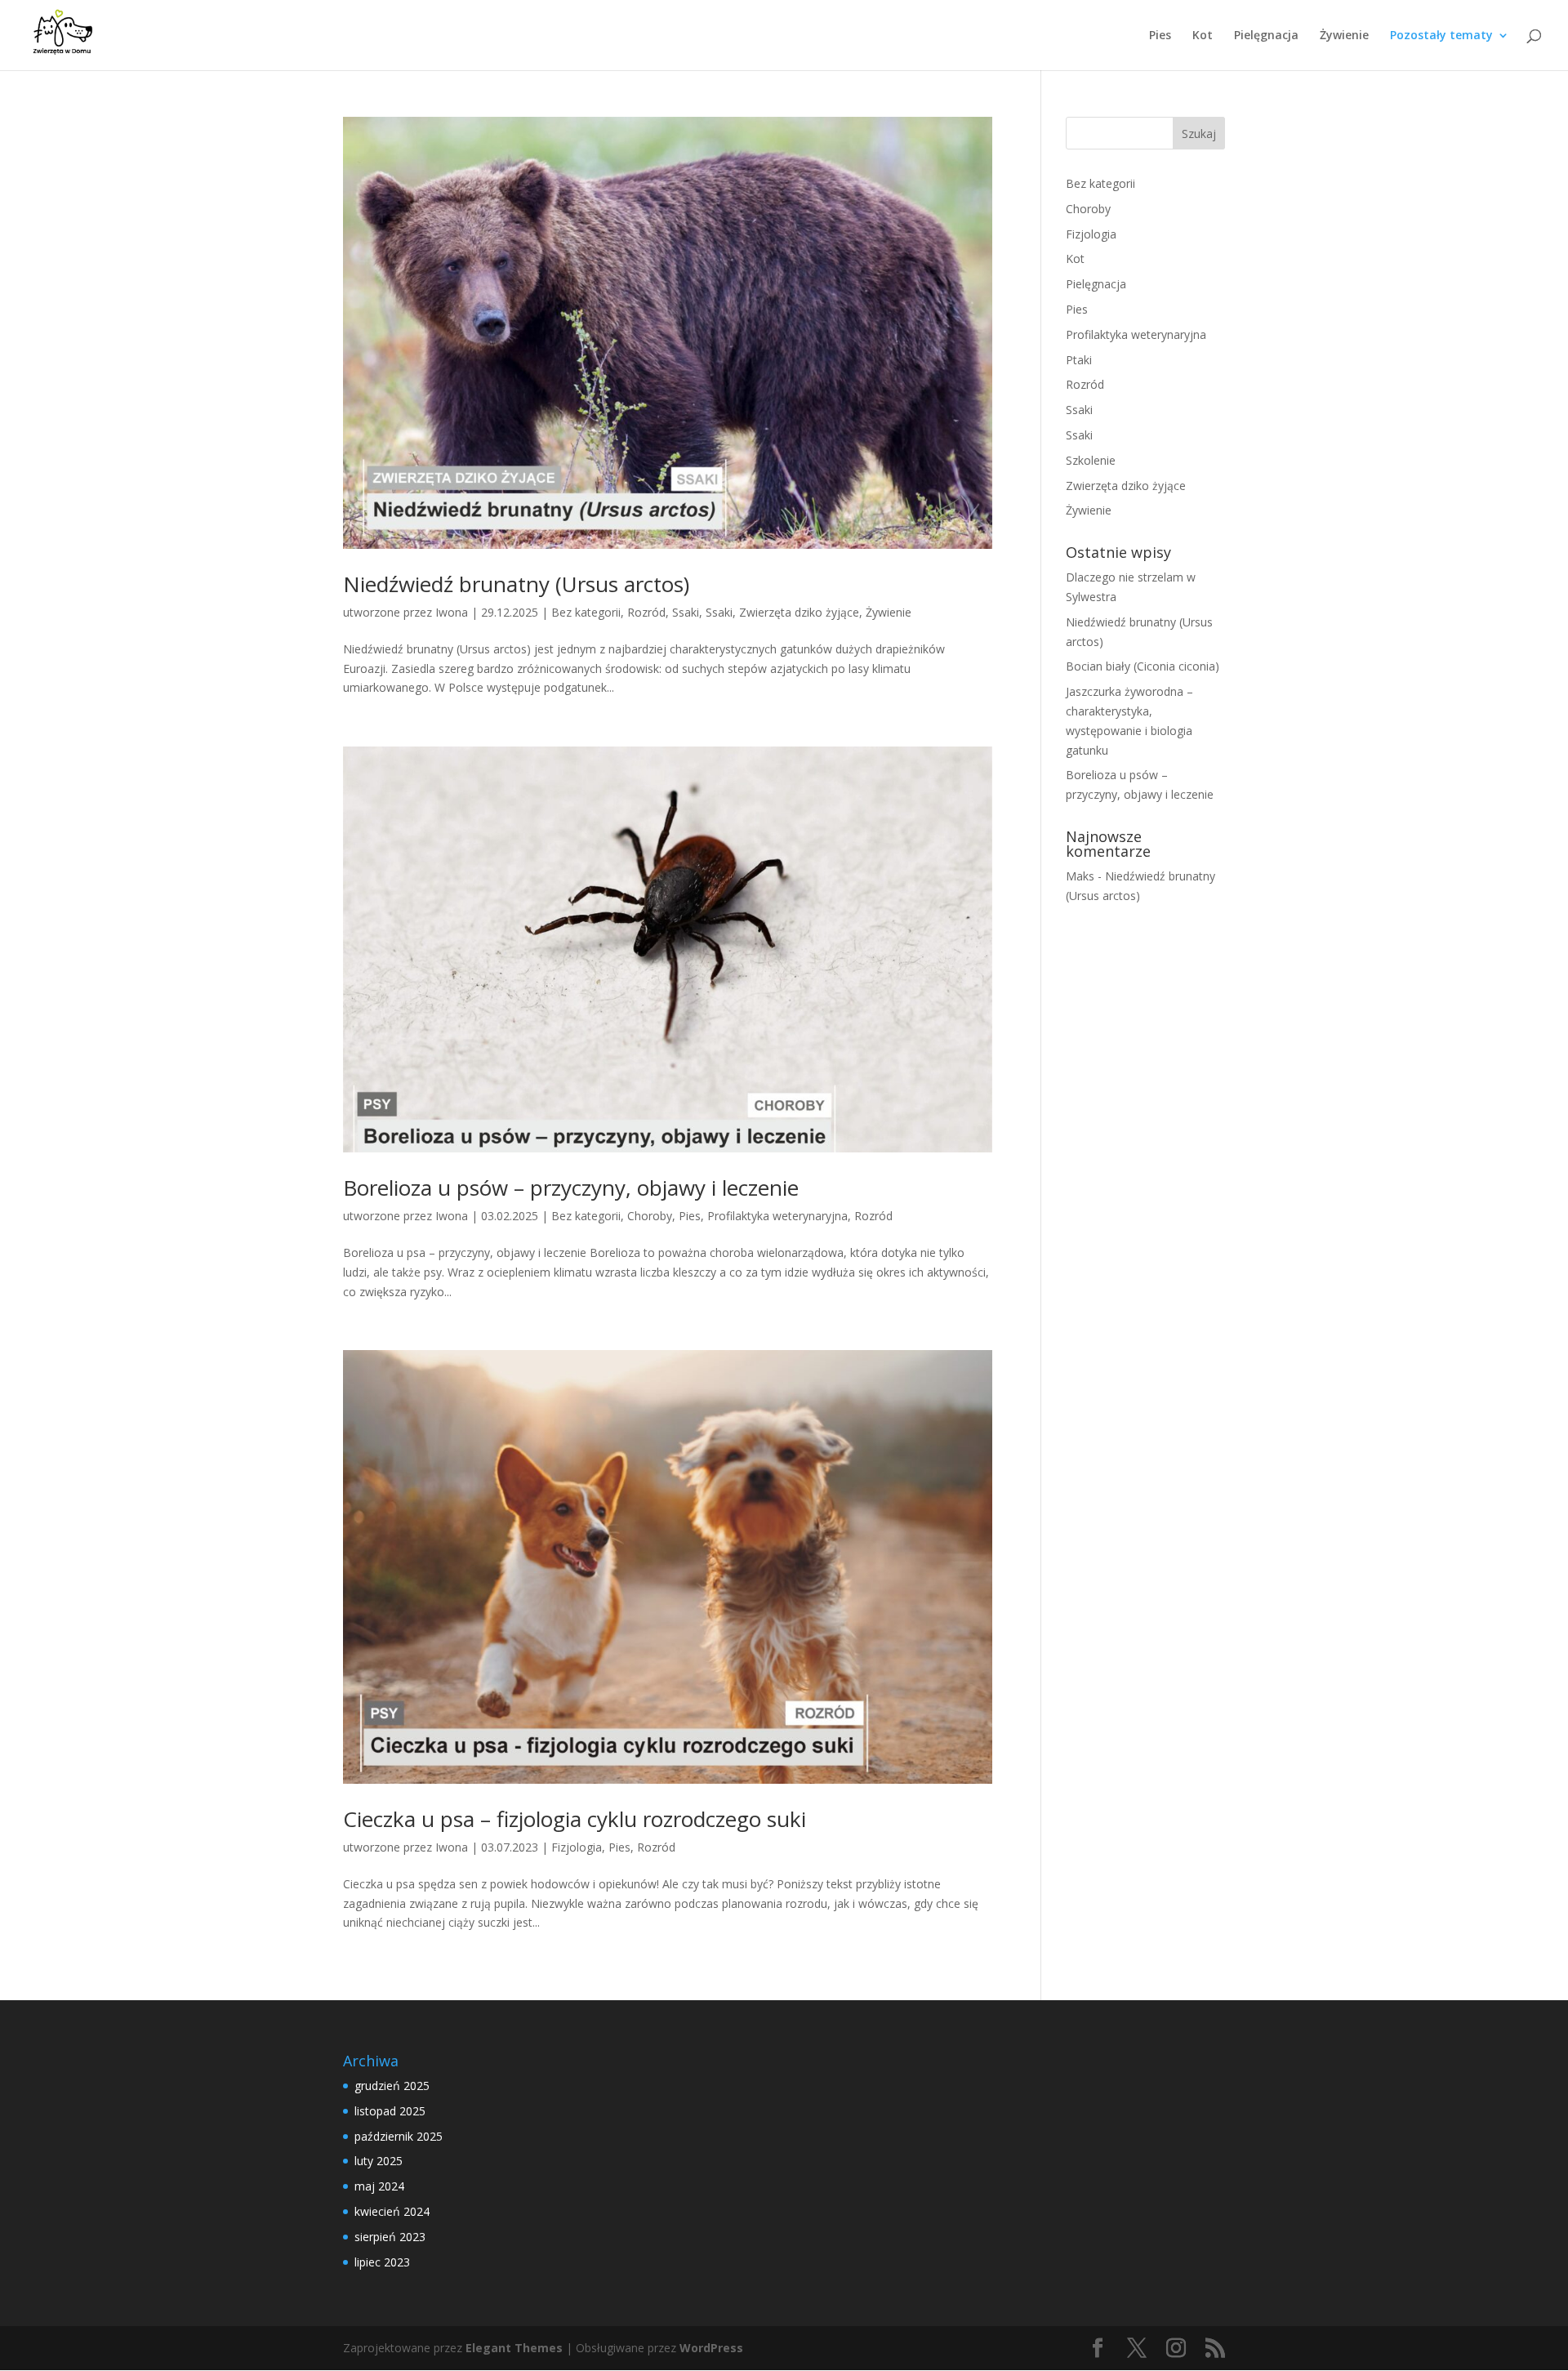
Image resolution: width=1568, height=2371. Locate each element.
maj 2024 (379, 2186)
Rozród (646, 612)
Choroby (650, 1216)
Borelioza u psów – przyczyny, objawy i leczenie (571, 1188)
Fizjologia (577, 1847)
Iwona (452, 612)
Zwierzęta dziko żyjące (799, 612)
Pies (1160, 36)
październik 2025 (399, 2136)
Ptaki (1079, 360)
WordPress (711, 2348)
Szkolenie (1091, 460)
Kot (1203, 36)
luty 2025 (379, 2161)
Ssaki (686, 612)
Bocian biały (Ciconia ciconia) (1143, 666)
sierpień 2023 (390, 2237)
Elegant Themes (514, 2348)
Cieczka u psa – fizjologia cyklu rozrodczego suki (575, 1819)
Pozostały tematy (1441, 36)
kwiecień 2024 (392, 2211)
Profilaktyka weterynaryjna (777, 1216)
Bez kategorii (586, 612)
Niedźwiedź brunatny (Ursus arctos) (516, 584)
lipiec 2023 (382, 2262)
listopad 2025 (390, 2111)
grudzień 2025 (392, 2086)
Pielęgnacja (1266, 36)
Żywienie (1344, 36)
